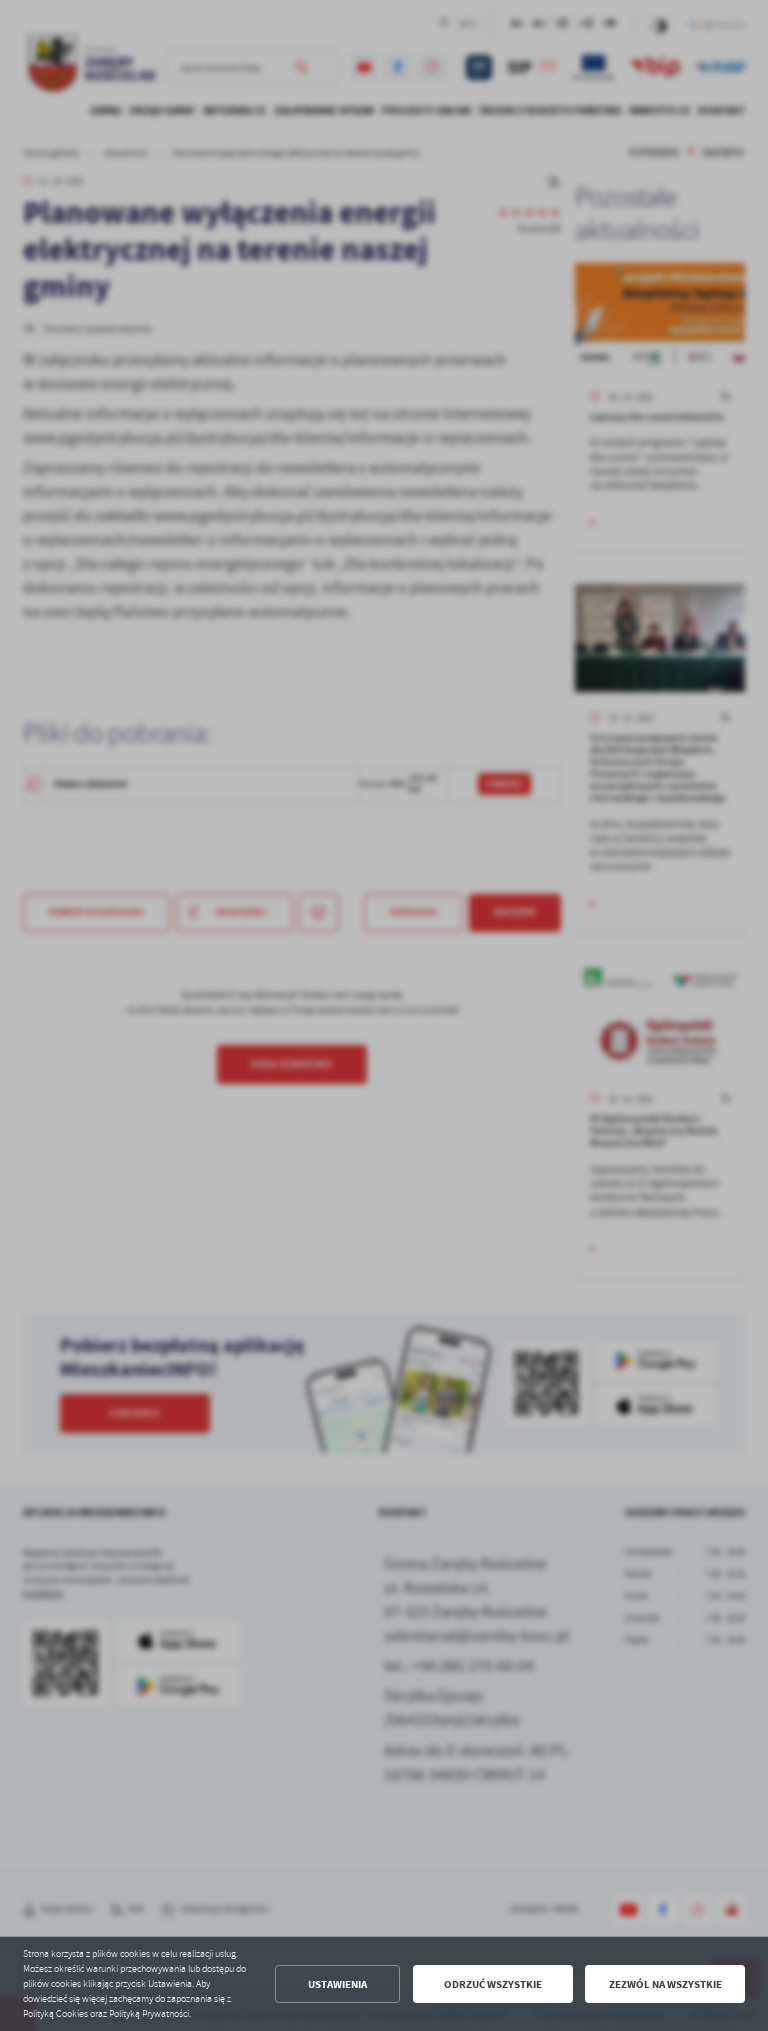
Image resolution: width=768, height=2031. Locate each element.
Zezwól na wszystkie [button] (665, 1984)
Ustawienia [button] (337, 1984)
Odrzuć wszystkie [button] (493, 1984)
